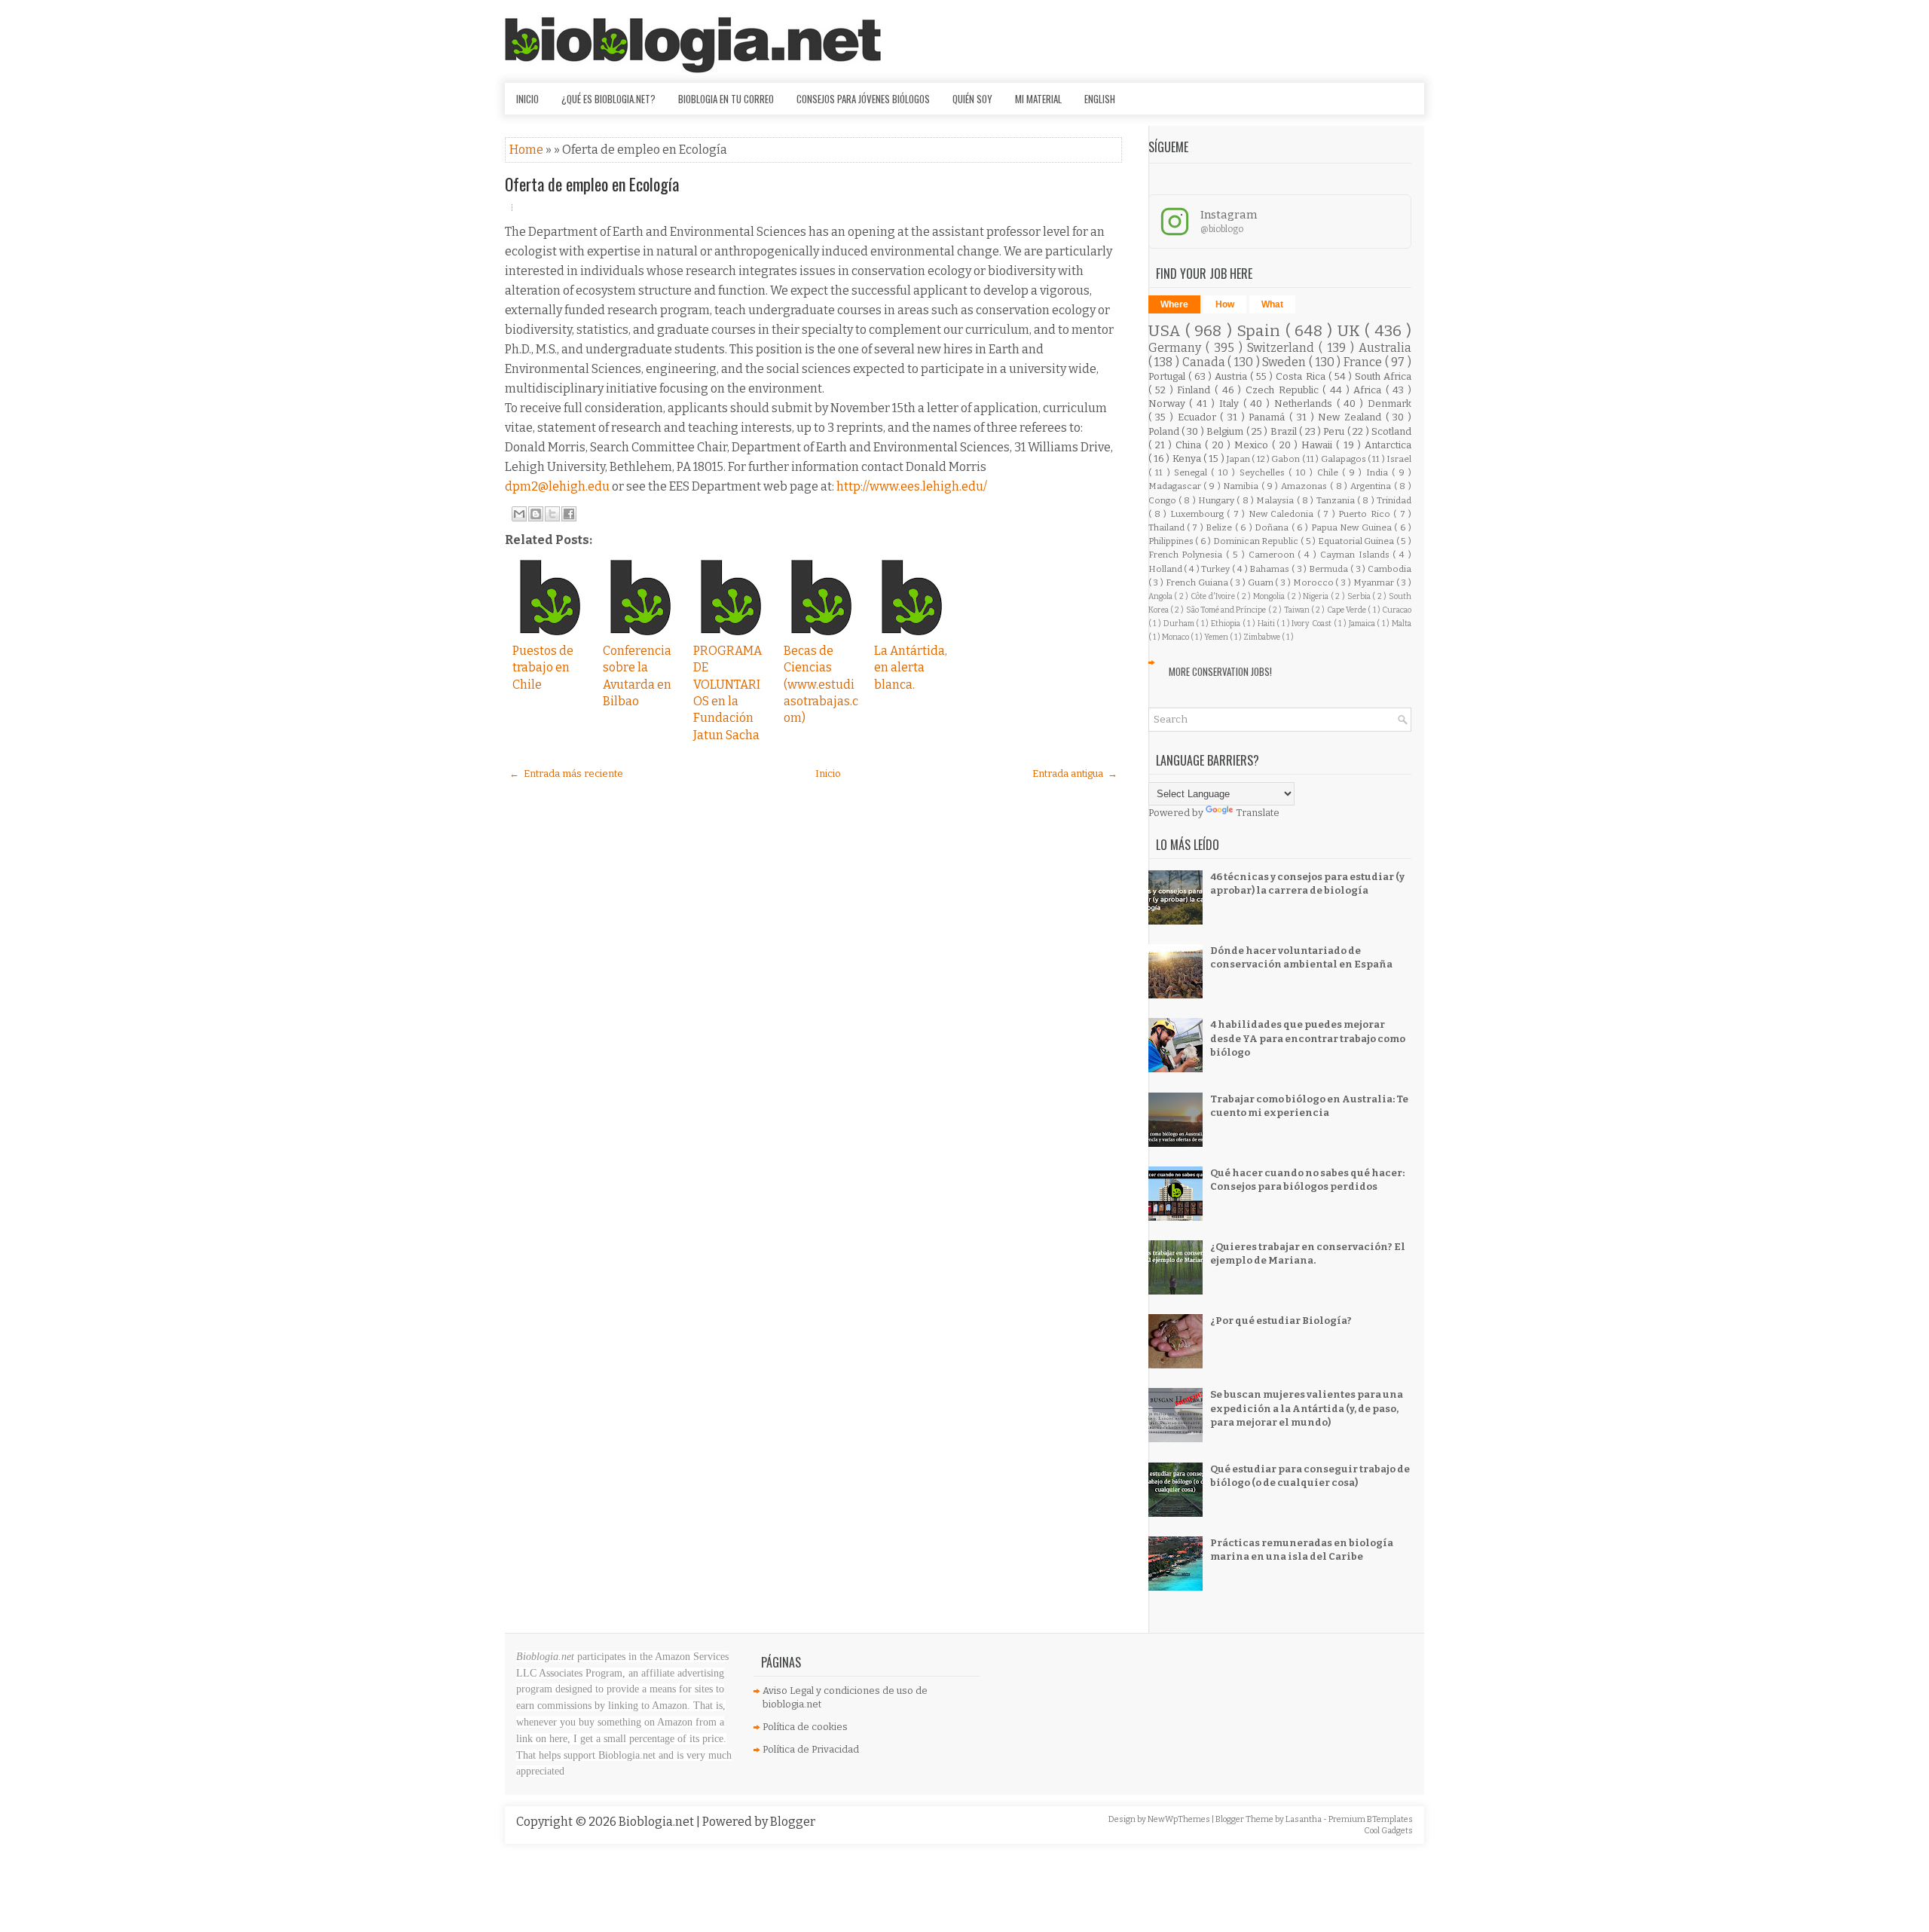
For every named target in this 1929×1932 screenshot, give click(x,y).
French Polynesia (1188, 555)
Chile (1330, 472)
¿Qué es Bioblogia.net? (608, 99)
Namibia (1242, 486)
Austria (1232, 376)
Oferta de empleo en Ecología (592, 184)
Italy (1231, 404)
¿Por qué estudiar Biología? (1281, 1321)
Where (1174, 304)
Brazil (1285, 431)
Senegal (1192, 472)
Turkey (1217, 569)
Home (527, 150)
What (1272, 304)
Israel (1399, 459)
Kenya (1188, 459)
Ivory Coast (1312, 624)
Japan (1239, 459)
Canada (1205, 362)
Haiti (1267, 624)
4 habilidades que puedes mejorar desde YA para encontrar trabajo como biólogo (1308, 1038)
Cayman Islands (1357, 555)
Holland (1166, 569)
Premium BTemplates (1371, 1819)
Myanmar (1375, 582)
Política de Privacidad (811, 1749)
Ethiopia (1227, 624)
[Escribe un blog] (536, 514)
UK (1351, 331)
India (1379, 472)
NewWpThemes (1180, 1819)
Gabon (1286, 459)
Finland (1196, 390)
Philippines (1172, 541)
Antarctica (1388, 445)
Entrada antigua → (1075, 773)
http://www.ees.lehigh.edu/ (912, 486)
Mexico (1253, 445)
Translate (1258, 813)
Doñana (1273, 527)
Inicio (527, 99)
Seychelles (1264, 472)
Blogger (793, 1822)
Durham (1180, 624)
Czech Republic (1284, 390)
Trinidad (1394, 500)
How (1225, 304)
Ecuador (1199, 417)
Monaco (1176, 637)
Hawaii (1319, 445)
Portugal (1168, 376)
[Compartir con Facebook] (569, 514)
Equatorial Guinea (1357, 541)
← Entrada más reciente (566, 773)
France (1364, 362)
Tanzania (1337, 500)
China (1190, 445)
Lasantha (1304, 1819)
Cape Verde (1348, 610)
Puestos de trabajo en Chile (543, 668)
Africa (1370, 390)
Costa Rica (1302, 376)
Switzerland (1283, 348)
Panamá (1269, 417)
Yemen (1217, 637)
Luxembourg (1198, 514)
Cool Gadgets (1388, 1831)
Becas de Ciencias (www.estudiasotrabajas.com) (821, 685)
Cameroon (1273, 555)
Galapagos (1344, 459)
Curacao (1397, 610)
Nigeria (1317, 596)
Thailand (1168, 527)
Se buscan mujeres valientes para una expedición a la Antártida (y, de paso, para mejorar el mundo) (1307, 1408)
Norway (1169, 404)
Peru (1335, 431)
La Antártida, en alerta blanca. (911, 668)
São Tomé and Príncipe (1227, 610)
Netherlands (1305, 404)
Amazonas (1305, 486)
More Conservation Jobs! (1220, 671)
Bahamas (1270, 569)
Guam (1262, 582)
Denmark (1389, 404)
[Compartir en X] (552, 514)
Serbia (1360, 596)
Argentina (1372, 486)
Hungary (1217, 500)
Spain (1261, 331)
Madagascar (1176, 486)
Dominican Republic (1257, 541)
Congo (1163, 500)
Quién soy (972, 99)
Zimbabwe (1263, 637)
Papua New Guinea (1353, 527)
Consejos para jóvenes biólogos (863, 99)
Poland (1165, 431)
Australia (1385, 348)
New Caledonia (1283, 514)
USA (1167, 331)
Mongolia (1270, 596)
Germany (1177, 348)
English (1100, 99)
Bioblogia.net (657, 1822)
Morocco (1315, 582)
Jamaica (1363, 624)
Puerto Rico (1366, 514)
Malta (1402, 624)
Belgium (1226, 431)
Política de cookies (805, 1727)
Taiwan (1298, 610)
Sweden (1285, 362)
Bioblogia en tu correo (726, 99)
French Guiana (1198, 582)
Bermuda (1330, 569)
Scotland (1391, 431)
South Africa (1383, 376)
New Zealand (1351, 417)
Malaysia (1276, 500)
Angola (1162, 596)
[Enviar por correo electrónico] (519, 514)
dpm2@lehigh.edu (557, 486)
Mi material (1038, 99)
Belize (1220, 527)
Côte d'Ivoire (1214, 596)
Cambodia (1389, 569)
